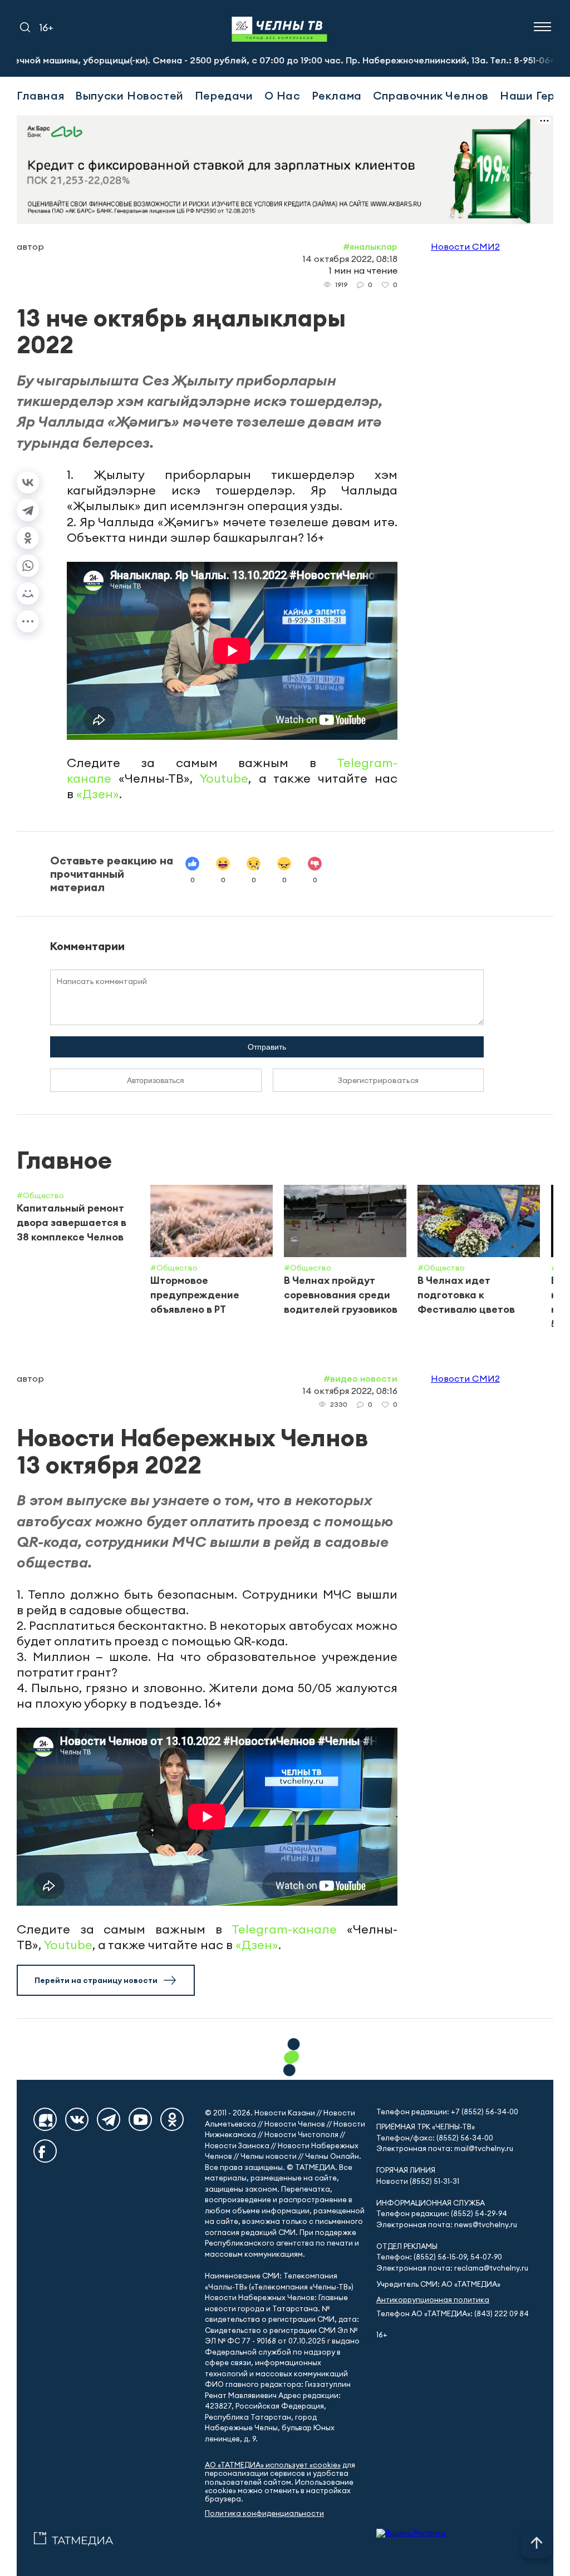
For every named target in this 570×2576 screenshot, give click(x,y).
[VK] (77, 2119)
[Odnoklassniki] (172, 2119)
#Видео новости (360, 1378)
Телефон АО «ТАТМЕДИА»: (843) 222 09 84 (453, 2314)
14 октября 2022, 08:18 (350, 259)
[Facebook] (45, 2151)
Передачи (224, 95)
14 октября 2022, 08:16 (350, 1391)
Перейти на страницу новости (96, 1980)
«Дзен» (98, 794)
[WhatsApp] (28, 566)
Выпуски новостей (129, 95)
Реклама (337, 95)
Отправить (267, 1047)
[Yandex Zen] (45, 2119)
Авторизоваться (156, 1080)
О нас (282, 95)
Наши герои (534, 95)
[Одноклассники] (28, 538)
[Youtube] (140, 2119)
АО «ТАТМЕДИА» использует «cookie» (273, 2465)
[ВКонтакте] (28, 482)
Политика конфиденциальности (264, 2513)
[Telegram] (28, 510)
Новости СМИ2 (465, 246)
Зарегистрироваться (378, 1080)
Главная (40, 95)
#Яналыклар (370, 246)
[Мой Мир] (28, 594)
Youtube (224, 778)
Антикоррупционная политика (433, 2300)
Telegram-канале (284, 1929)
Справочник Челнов (431, 95)
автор (30, 246)
